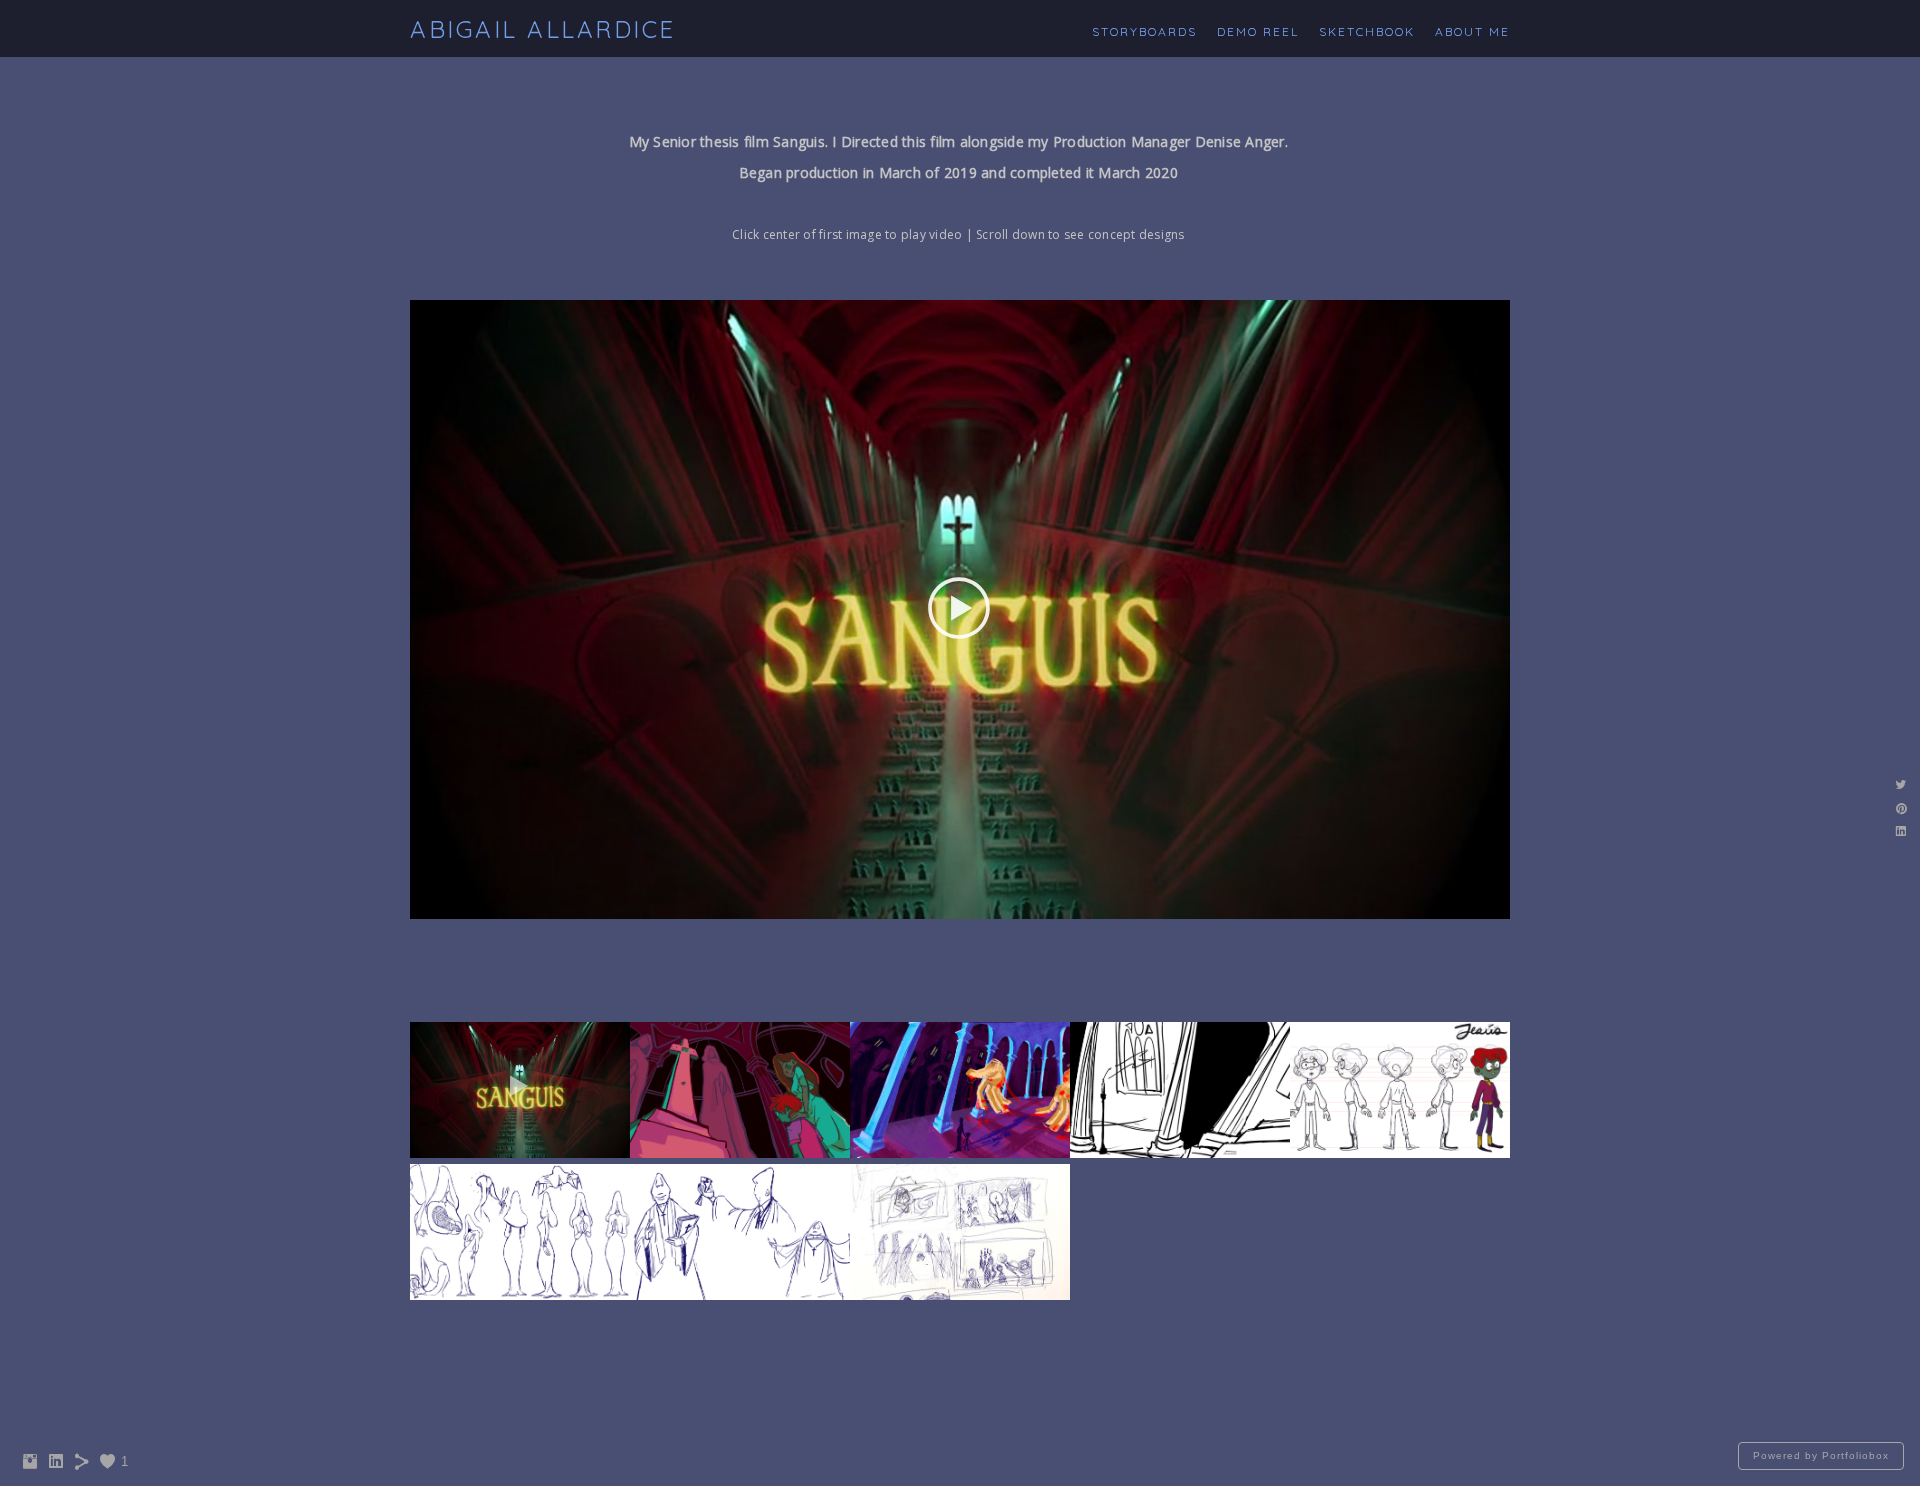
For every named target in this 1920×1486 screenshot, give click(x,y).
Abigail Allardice (543, 29)
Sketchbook (1367, 31)
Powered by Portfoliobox (1821, 1455)
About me (1472, 31)
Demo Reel (1258, 31)
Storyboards (1144, 31)
